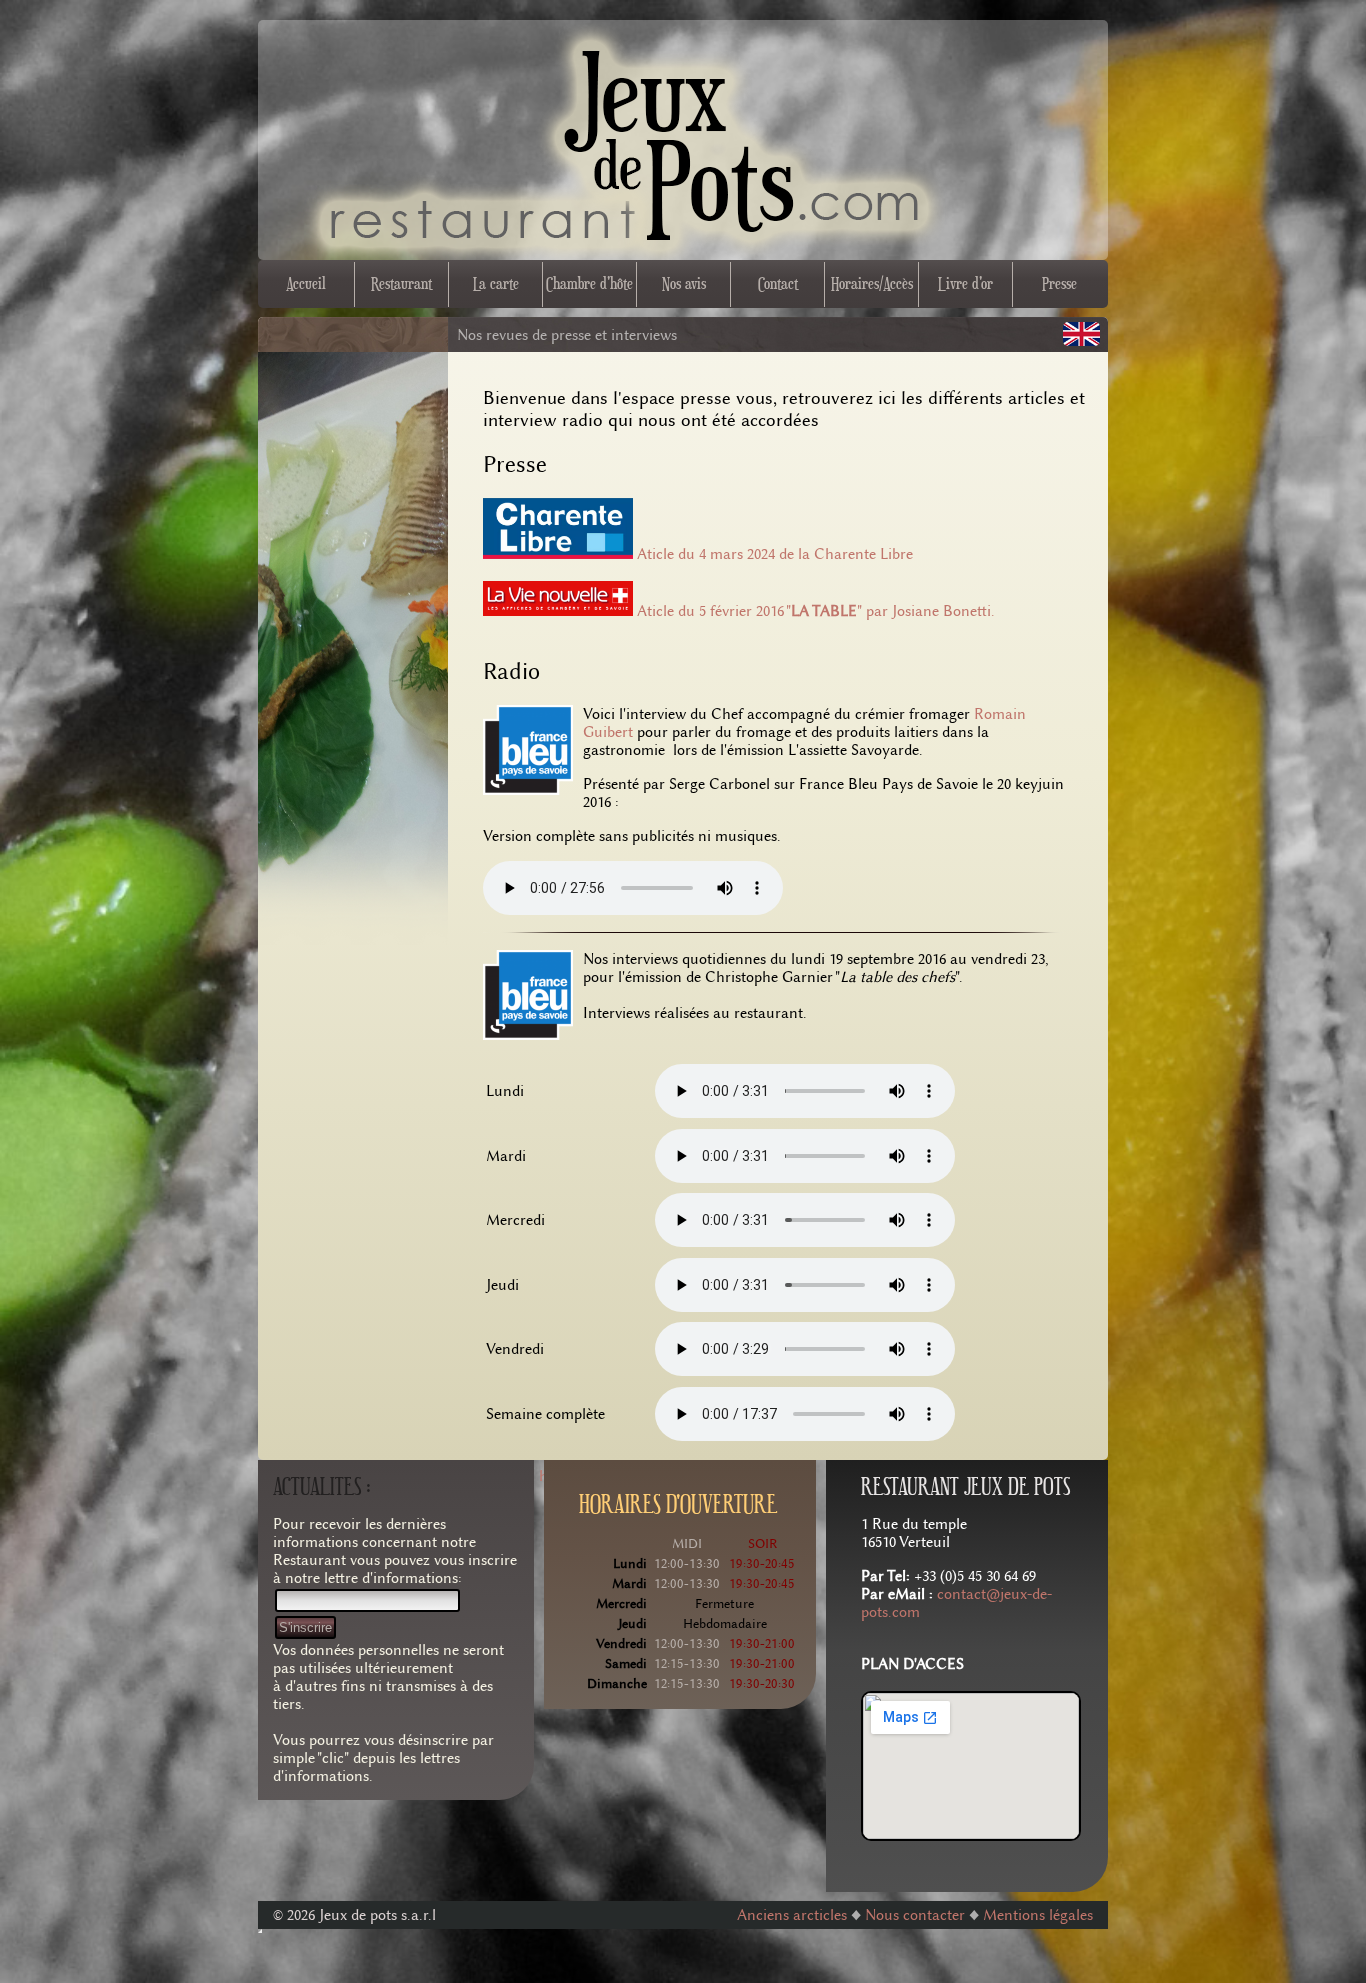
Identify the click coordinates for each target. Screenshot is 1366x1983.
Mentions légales (1038, 1915)
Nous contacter (917, 1915)
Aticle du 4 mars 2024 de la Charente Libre (775, 554)
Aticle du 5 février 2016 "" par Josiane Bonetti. (816, 611)
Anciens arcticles (792, 1915)
